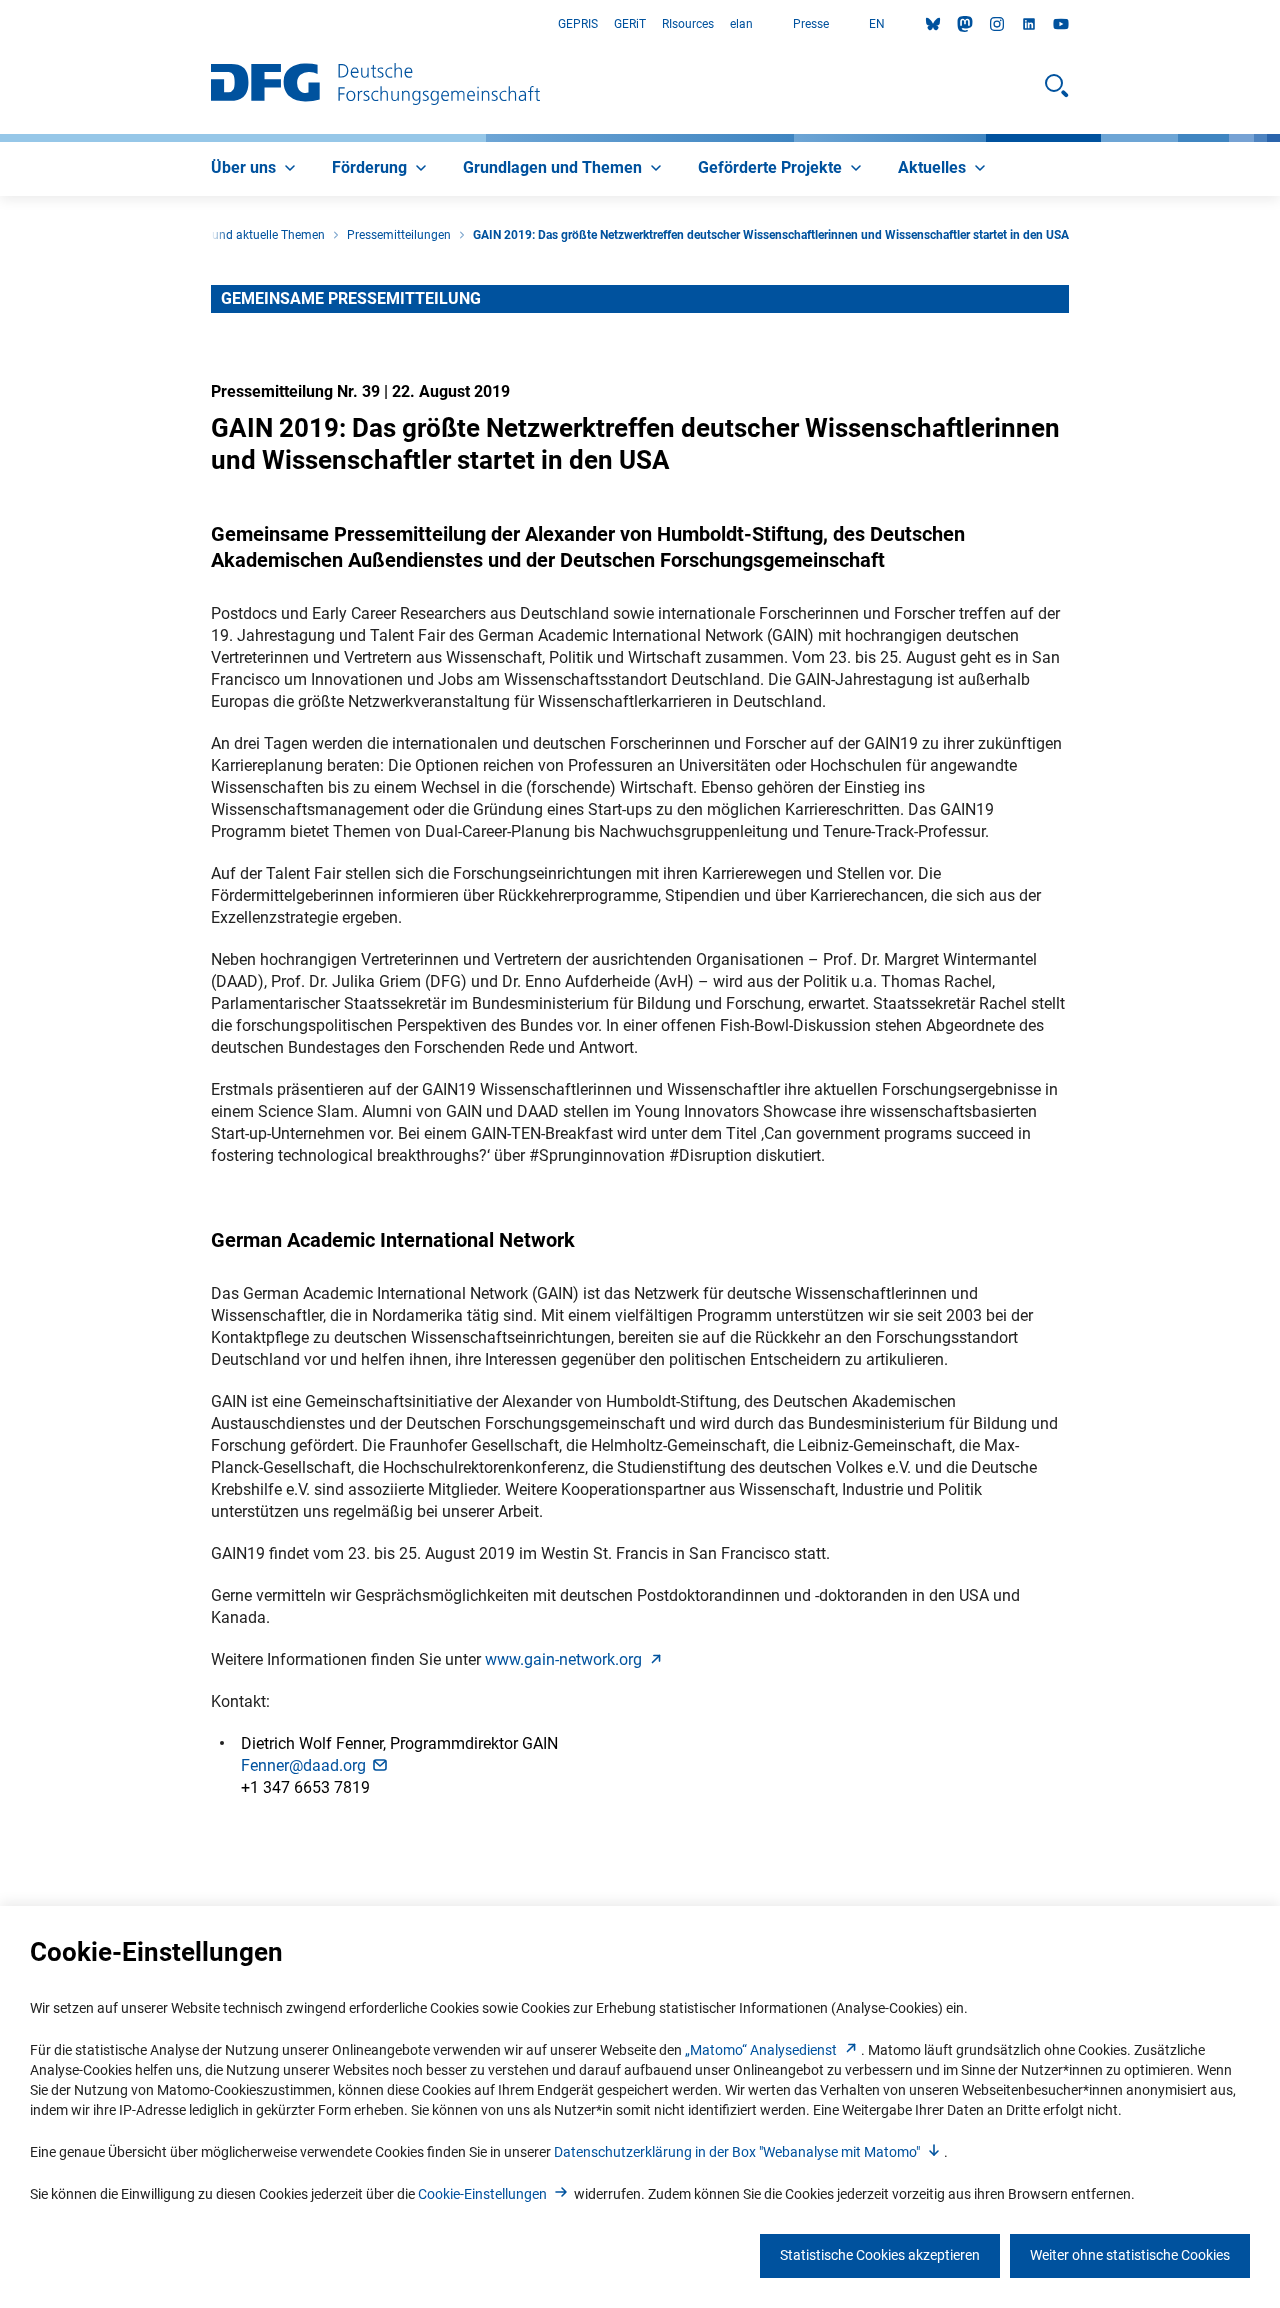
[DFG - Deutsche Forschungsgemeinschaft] (375, 86)
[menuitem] (255, 169)
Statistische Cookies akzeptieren (880, 2255)
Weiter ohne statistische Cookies (1130, 2255)
